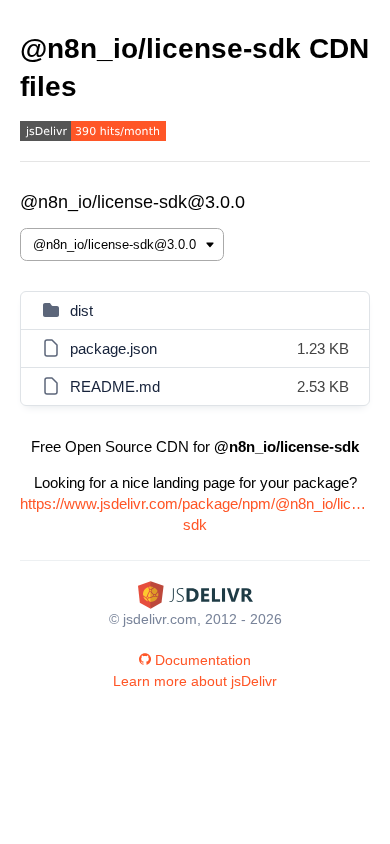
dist (81, 310)
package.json (113, 348)
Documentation (203, 660)
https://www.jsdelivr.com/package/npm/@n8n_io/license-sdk (195, 514)
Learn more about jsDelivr (195, 681)
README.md (115, 386)
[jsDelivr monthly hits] (93, 133)
